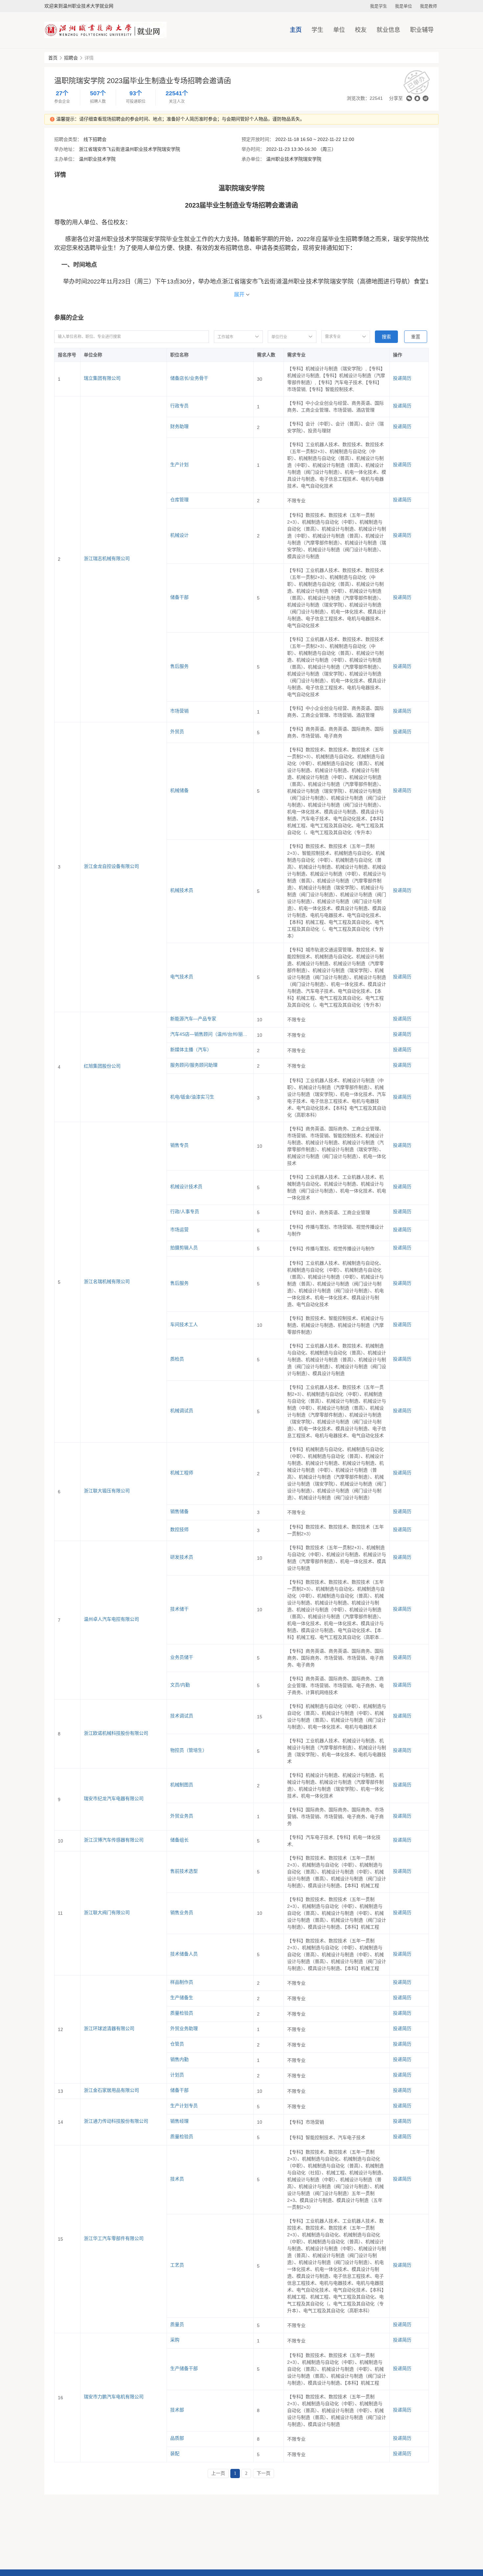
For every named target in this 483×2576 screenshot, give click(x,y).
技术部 (177, 2410)
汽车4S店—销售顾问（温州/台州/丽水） (210, 1034)
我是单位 (403, 6)
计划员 (177, 2075)
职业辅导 (422, 30)
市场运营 (179, 1230)
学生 (317, 30)
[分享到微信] (409, 98)
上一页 (218, 2473)
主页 (296, 30)
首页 (53, 58)
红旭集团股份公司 (102, 1066)
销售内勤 (179, 2059)
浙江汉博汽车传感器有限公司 (114, 1840)
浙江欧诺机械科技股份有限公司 (116, 1733)
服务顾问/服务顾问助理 (194, 1065)
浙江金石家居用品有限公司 (111, 2090)
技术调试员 (182, 1716)
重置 (416, 337)
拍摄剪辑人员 (184, 1248)
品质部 (177, 2438)
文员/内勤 (180, 1685)
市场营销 (179, 711)
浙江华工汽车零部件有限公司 (114, 2238)
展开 (239, 294)
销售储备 (179, 1511)
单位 (339, 30)
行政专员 (179, 406)
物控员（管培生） (189, 1750)
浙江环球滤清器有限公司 (109, 2028)
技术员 (177, 2179)
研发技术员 (182, 1557)
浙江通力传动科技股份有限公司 (116, 2121)
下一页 (264, 2473)
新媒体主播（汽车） (191, 1050)
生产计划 (179, 464)
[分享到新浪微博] (425, 98)
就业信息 (388, 30)
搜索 (386, 337)
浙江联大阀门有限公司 (107, 1912)
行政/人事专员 (185, 1211)
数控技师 (179, 1529)
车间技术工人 (184, 1324)
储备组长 (179, 1840)
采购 (175, 2340)
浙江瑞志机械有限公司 (107, 558)
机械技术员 (182, 890)
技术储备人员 (184, 1954)
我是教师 (428, 6)
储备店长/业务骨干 (189, 378)
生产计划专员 (184, 2106)
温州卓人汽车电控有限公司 (111, 1619)
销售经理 (179, 2121)
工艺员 (177, 2265)
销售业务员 (182, 1912)
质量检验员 (182, 2013)
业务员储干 (182, 1657)
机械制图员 (182, 1785)
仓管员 (177, 2044)
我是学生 (379, 6)
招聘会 (71, 58)
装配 (175, 2453)
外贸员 (177, 732)
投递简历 (402, 378)
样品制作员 (182, 1982)
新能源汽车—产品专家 (193, 1019)
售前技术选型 (184, 1871)
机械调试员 (182, 1411)
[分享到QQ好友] (417, 98)
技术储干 (179, 1609)
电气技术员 (182, 977)
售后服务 (179, 666)
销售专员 (179, 1145)
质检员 (177, 1359)
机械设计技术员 (186, 1186)
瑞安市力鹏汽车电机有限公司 (114, 2397)
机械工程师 (182, 1473)
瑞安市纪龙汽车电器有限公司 (114, 1798)
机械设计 (179, 535)
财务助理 (179, 426)
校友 (361, 30)
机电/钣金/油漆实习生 (192, 1097)
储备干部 (179, 597)
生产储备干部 (184, 2368)
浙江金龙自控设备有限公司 (111, 866)
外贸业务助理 (184, 2028)
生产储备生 (182, 1998)
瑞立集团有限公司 (102, 378)
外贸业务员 (182, 1816)
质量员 (177, 2324)
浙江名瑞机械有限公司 (107, 1281)
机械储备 (179, 790)
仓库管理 (179, 500)
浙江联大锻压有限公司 (107, 1491)
